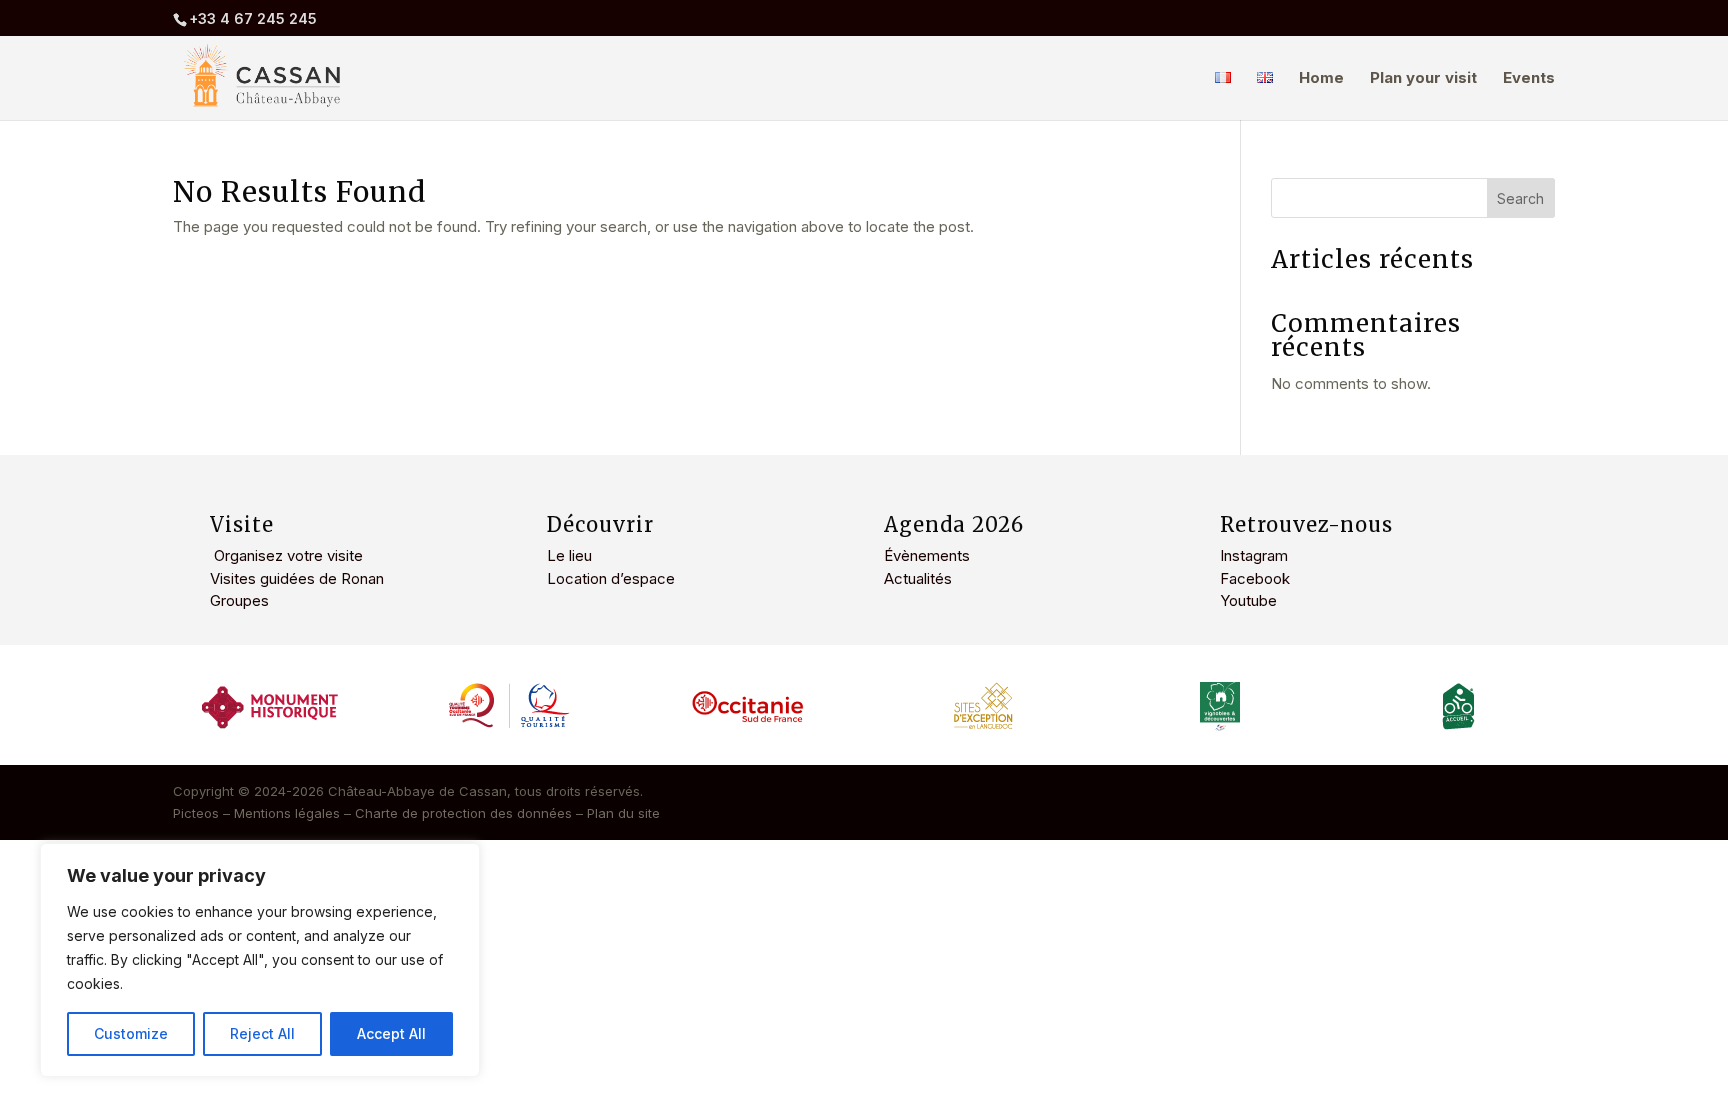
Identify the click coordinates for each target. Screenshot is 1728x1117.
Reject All (262, 1033)
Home (1321, 79)
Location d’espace (611, 578)
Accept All (391, 1033)
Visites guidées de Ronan (297, 578)
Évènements (927, 555)
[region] (260, 960)
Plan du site (623, 813)
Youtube (1248, 600)
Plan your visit (1423, 79)
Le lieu (569, 555)
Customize (131, 1033)
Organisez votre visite (286, 555)
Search (1520, 198)
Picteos (196, 813)
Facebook (1255, 578)
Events (1529, 79)
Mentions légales (287, 813)
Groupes (239, 600)
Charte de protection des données (463, 813)
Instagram (1254, 555)
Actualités (918, 578)
